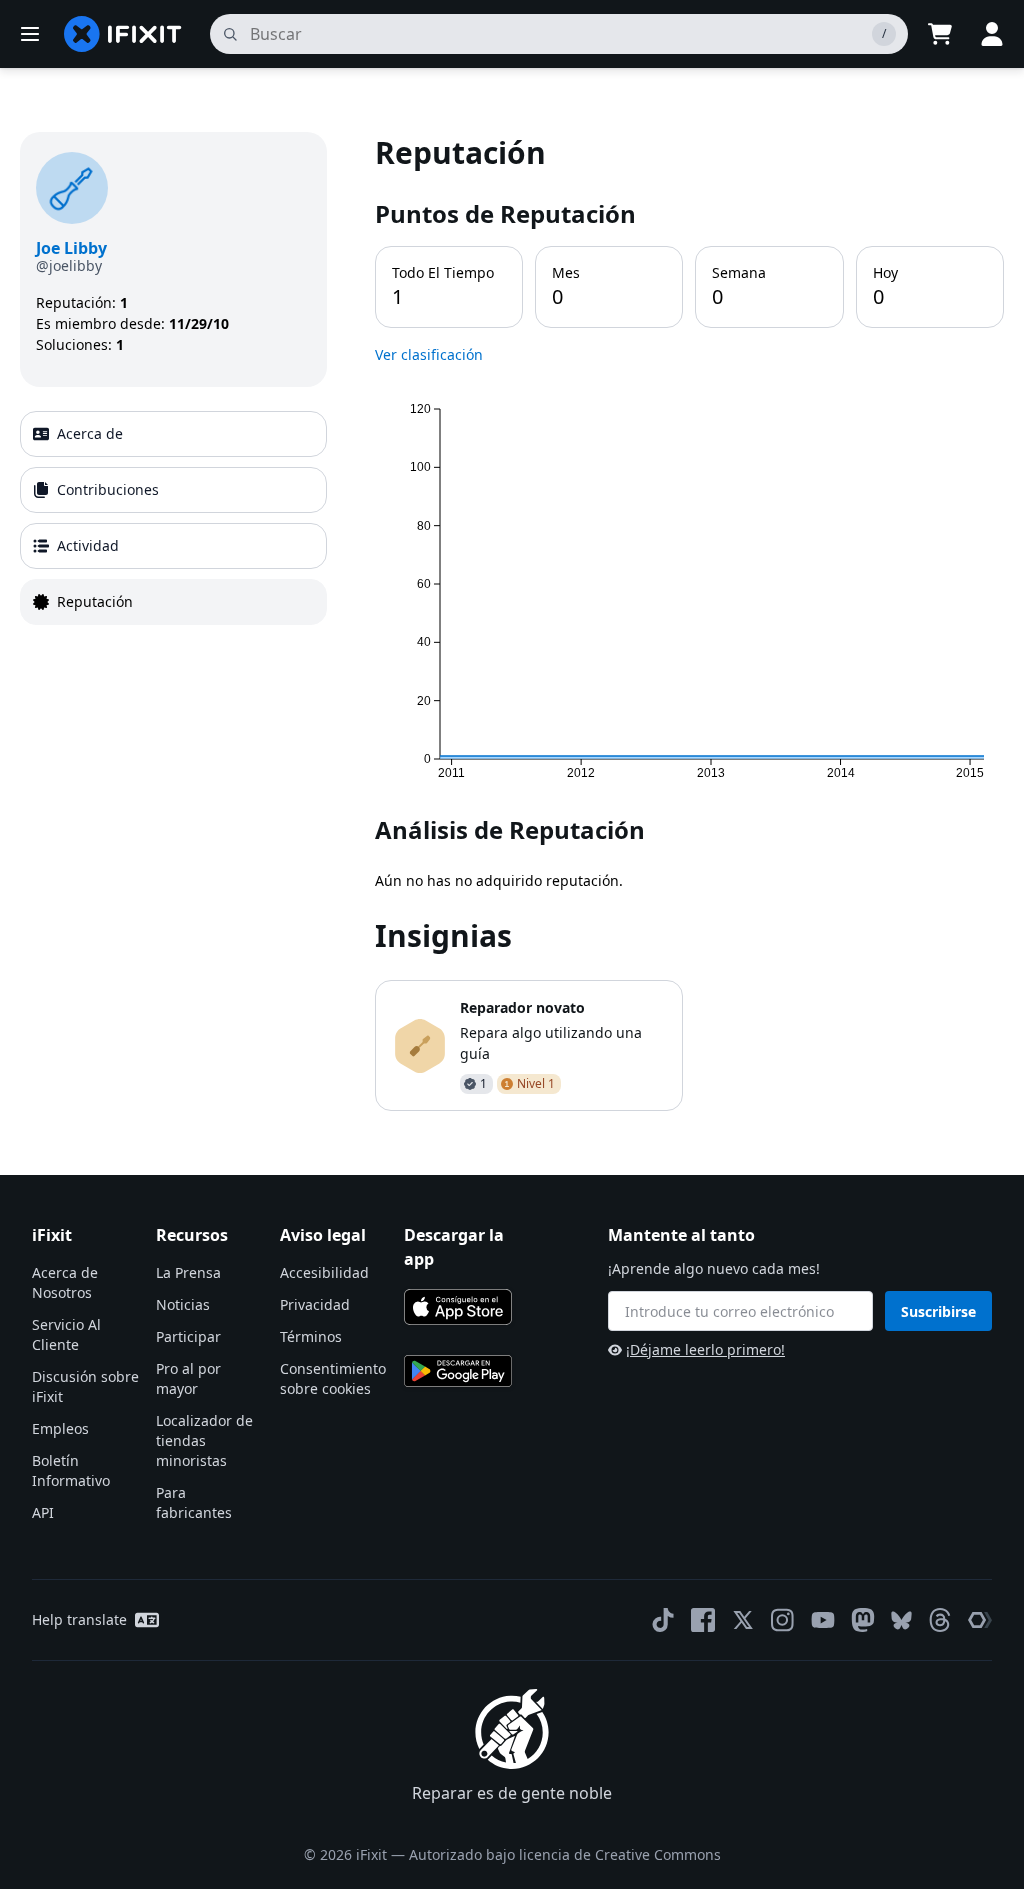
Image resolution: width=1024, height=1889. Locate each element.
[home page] (123, 34)
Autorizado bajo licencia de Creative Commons (565, 1854)
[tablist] (173, 518)
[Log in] (992, 34)
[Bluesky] (901, 1620)
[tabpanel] (689, 621)
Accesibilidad (324, 1272)
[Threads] (940, 1620)
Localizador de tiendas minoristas (204, 1440)
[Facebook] (703, 1620)
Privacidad (315, 1304)
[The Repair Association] (980, 1620)
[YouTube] (823, 1620)
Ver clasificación (429, 354)
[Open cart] (940, 34)
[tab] (173, 434)
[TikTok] (663, 1620)
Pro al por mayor (188, 1378)
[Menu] (30, 34)
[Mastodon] (863, 1620)
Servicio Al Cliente (66, 1334)
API (43, 1512)
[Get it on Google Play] (458, 1371)
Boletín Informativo (71, 1470)
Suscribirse (938, 1311)
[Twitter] (743, 1620)
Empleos (60, 1428)
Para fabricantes (194, 1502)
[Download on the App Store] (458, 1307)
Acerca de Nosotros (65, 1282)
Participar (188, 1336)
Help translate (79, 1619)
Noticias (183, 1304)
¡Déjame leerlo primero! (705, 1349)
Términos (311, 1336)
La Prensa (188, 1272)
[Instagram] (783, 1620)
